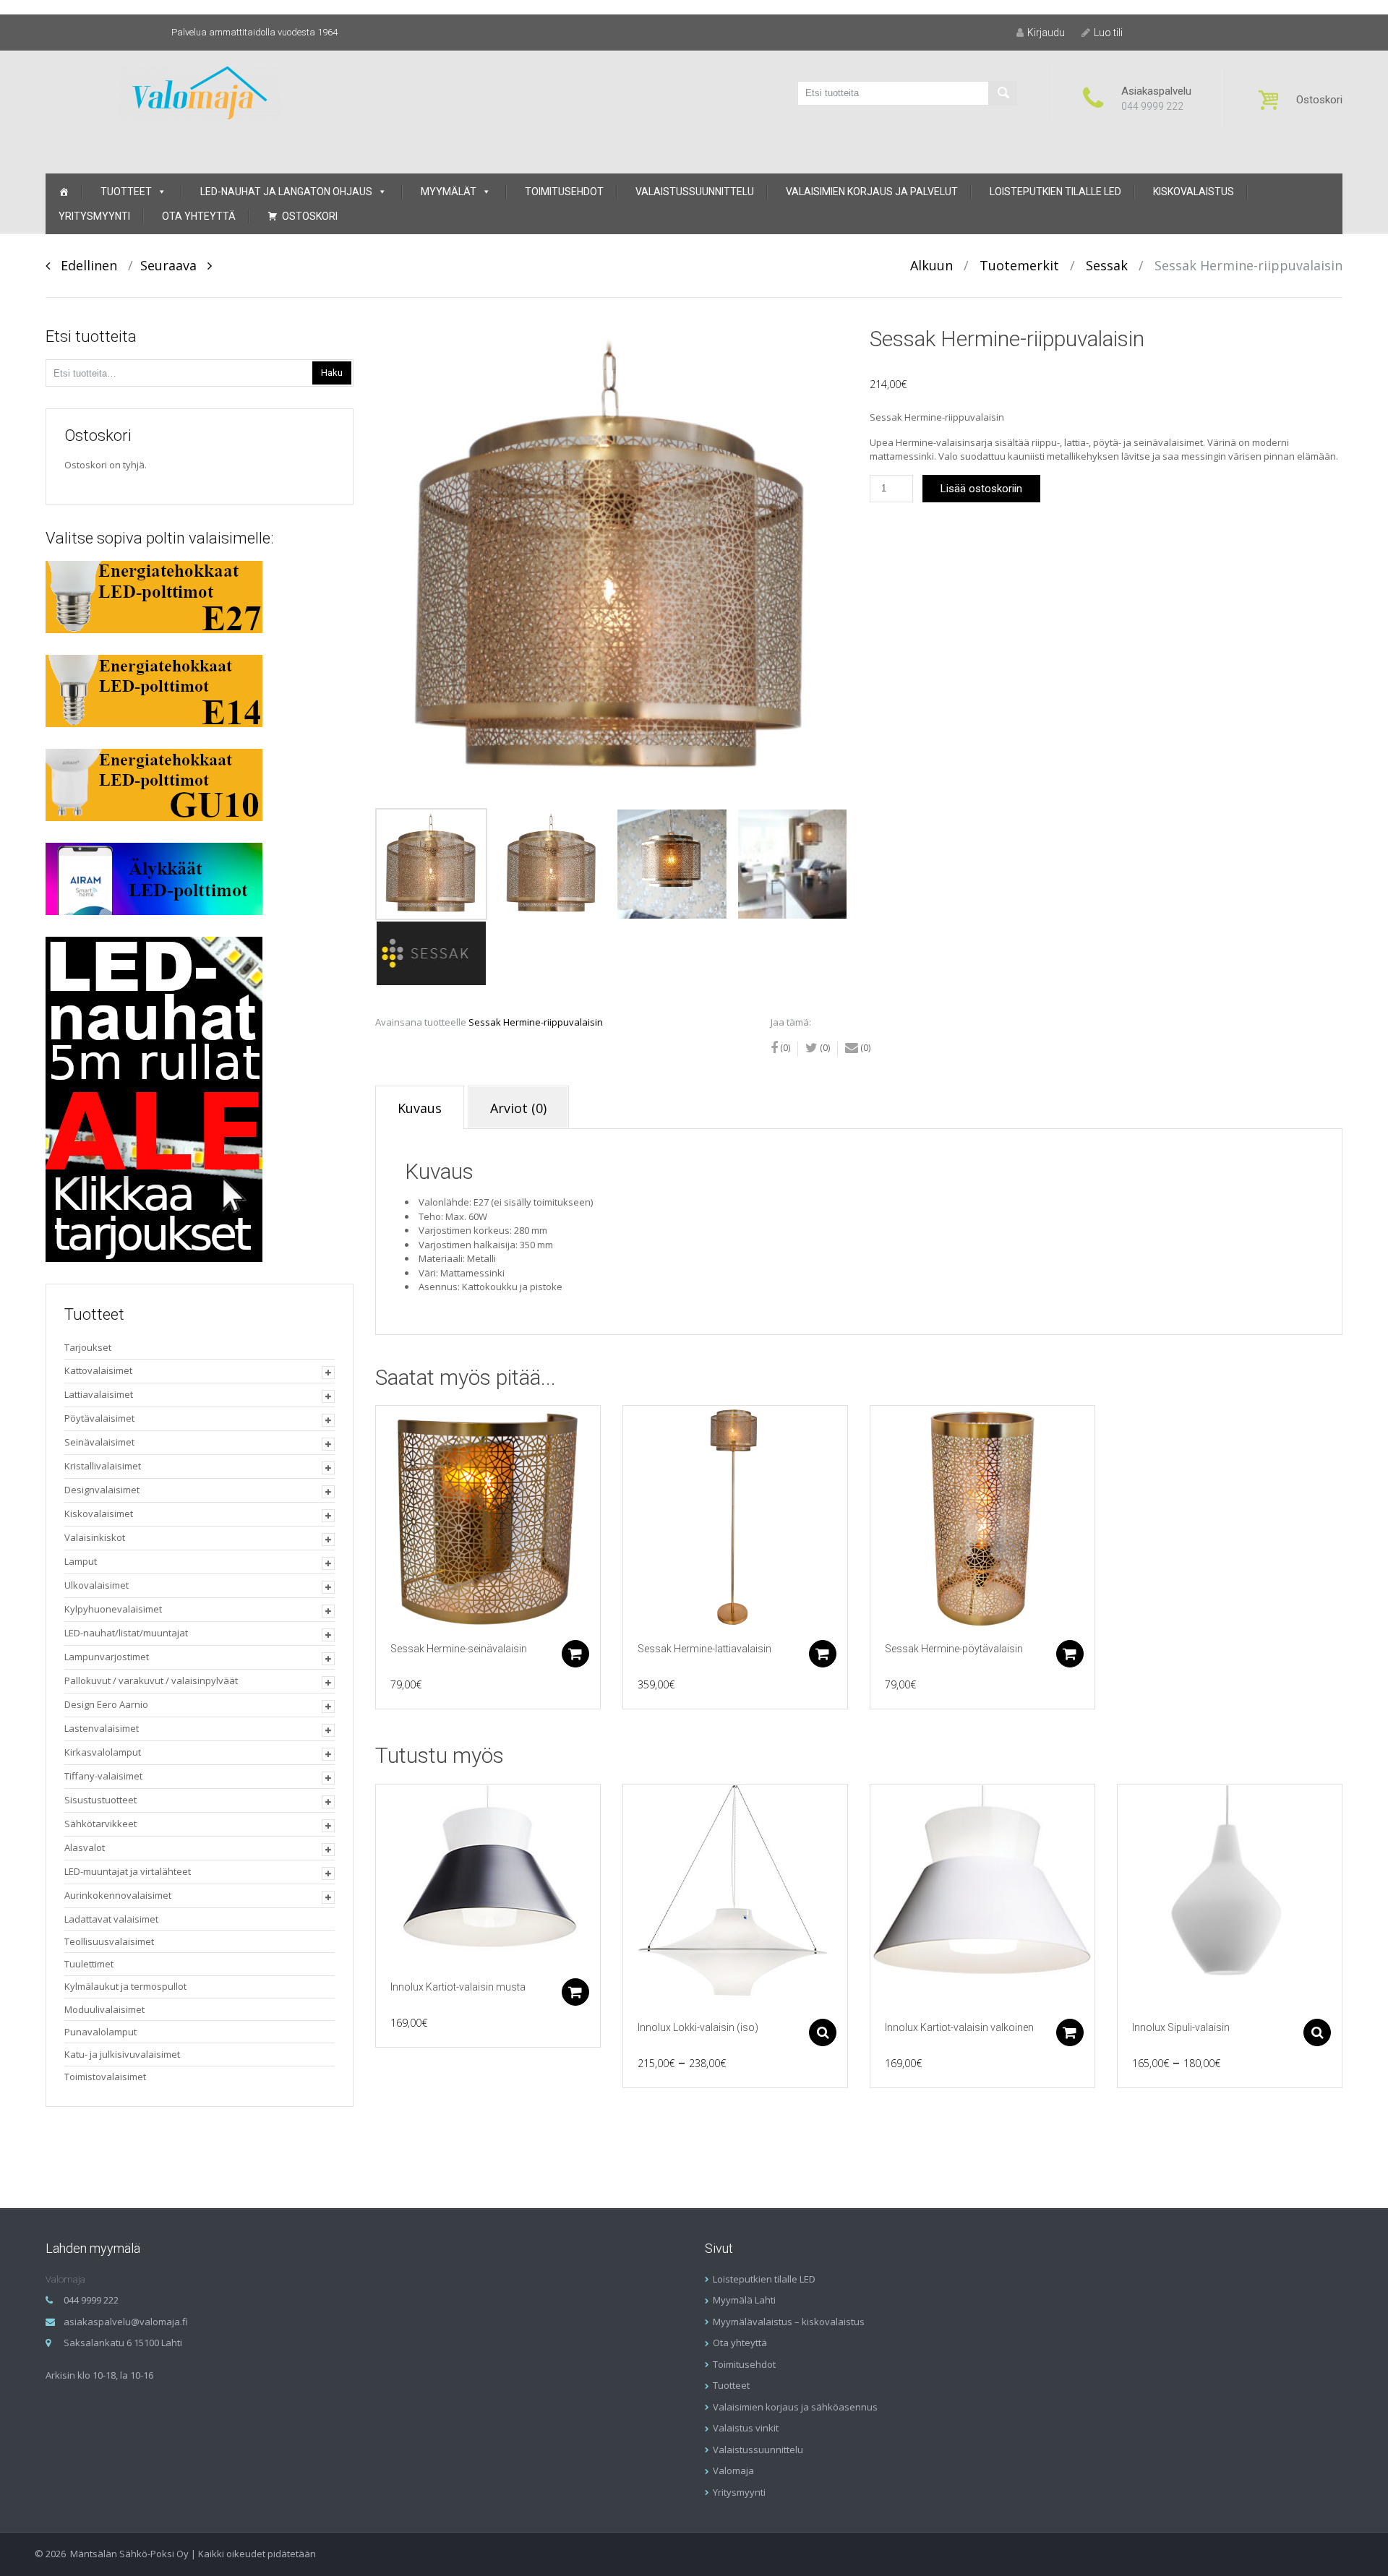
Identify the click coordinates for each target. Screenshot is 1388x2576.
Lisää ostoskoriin (981, 489)
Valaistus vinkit (746, 2428)
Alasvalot (85, 1847)
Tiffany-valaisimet (103, 1776)
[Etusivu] (64, 192)
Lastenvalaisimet (102, 1728)
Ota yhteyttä (199, 216)
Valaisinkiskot (95, 1537)
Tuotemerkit (1019, 265)
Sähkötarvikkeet (100, 1824)
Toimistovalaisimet (105, 2077)
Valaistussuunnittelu (695, 192)
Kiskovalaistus (1194, 192)
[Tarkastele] (488, 1518)
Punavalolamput (100, 2032)
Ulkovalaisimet (97, 1585)
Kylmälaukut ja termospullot (125, 1986)
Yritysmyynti (94, 216)
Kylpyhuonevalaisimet (113, 1609)
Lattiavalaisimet (99, 1394)
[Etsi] (1003, 93)
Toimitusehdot (564, 192)
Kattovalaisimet (98, 1370)
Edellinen (83, 265)
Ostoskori (310, 216)
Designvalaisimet (102, 1490)
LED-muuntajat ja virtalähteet (128, 1871)
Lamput (81, 1561)
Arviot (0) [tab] (518, 1108)
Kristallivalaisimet (103, 1466)
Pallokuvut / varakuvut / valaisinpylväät (151, 1680)
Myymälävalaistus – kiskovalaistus (789, 2322)
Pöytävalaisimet (99, 1418)
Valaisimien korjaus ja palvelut (872, 192)
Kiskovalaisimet (99, 1514)
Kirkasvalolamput (103, 1752)
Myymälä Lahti (744, 2300)
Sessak (1107, 265)
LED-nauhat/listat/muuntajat (126, 1633)
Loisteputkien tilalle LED (1055, 192)
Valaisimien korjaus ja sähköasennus (795, 2407)
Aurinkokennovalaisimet (118, 1895)
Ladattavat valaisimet (111, 1919)
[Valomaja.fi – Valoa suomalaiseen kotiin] (200, 91)
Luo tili (1108, 33)
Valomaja (733, 2470)
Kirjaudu (1046, 33)
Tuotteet (126, 192)
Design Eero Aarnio (106, 1704)
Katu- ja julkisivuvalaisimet (122, 2054)
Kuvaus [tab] (420, 1108)
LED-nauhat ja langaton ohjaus (286, 192)
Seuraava (174, 265)
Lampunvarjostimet (107, 1657)
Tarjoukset (88, 1347)
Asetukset (823, 2032)
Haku (332, 373)
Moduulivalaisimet (104, 2009)
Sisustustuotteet (100, 1800)
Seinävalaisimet (99, 1442)
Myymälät (449, 192)
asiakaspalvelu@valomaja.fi (126, 2322)
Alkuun (931, 265)
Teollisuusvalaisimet (109, 1941)
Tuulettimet (89, 1964)
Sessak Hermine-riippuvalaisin (536, 1022)
